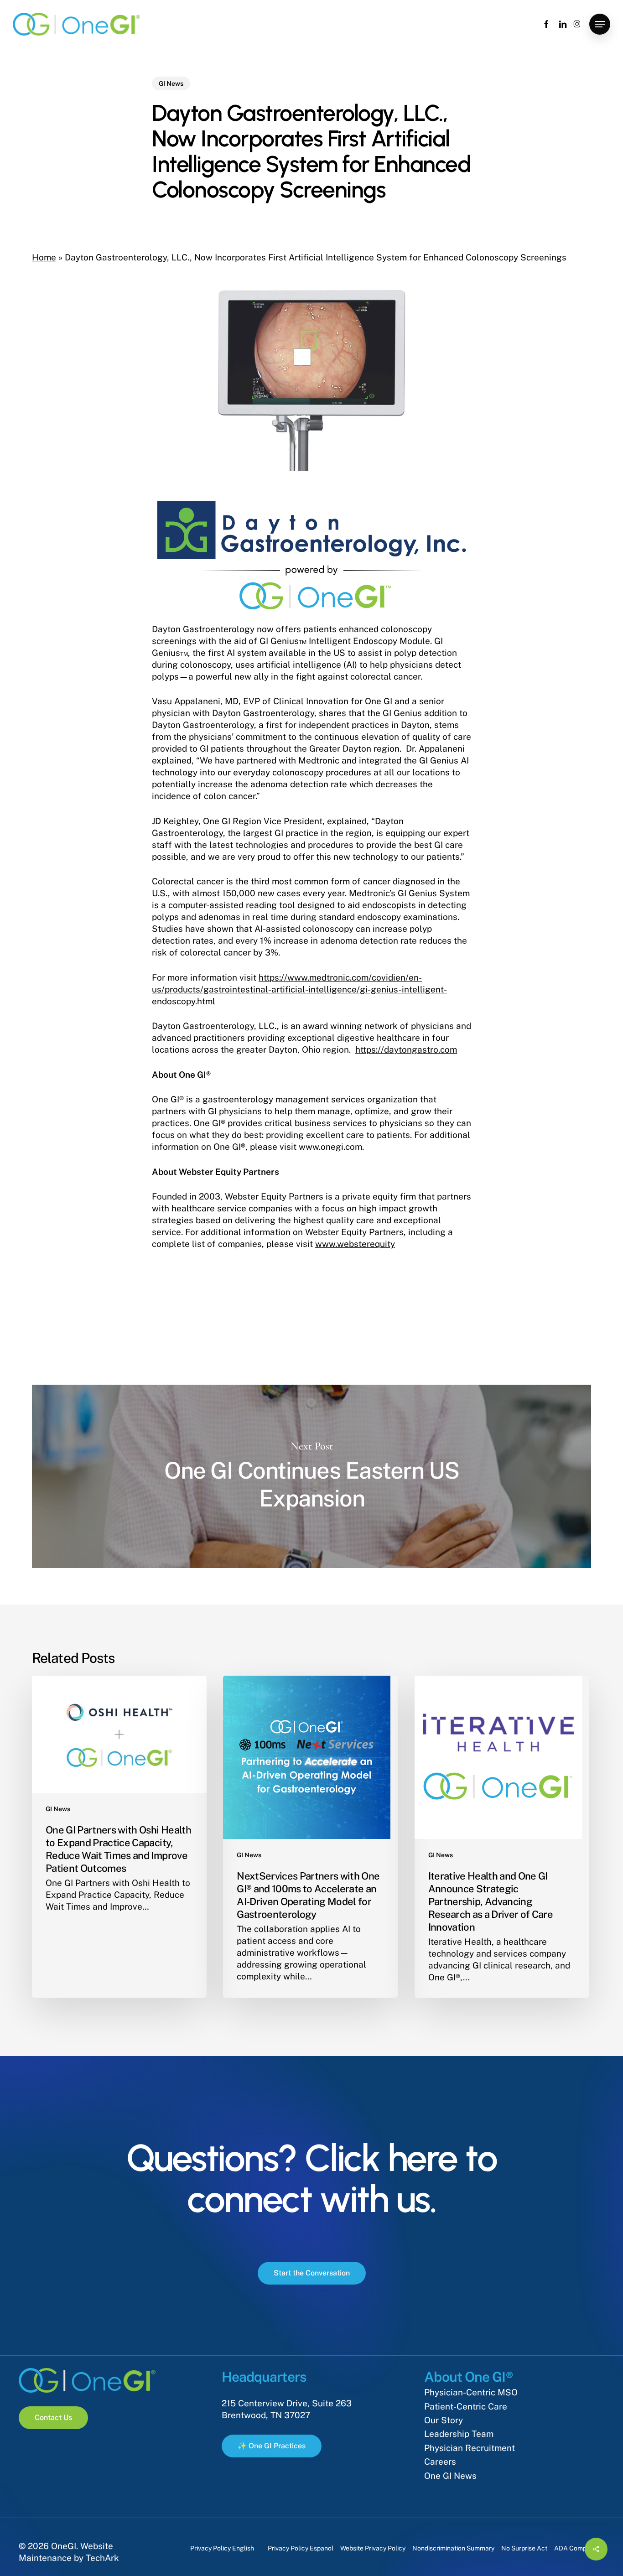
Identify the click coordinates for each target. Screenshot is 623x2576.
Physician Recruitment (470, 2448)
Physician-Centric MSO (471, 2392)
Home (44, 257)
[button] (600, 24)
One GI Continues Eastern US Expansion (311, 1477)
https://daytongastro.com (406, 1049)
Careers (440, 2462)
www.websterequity (355, 1244)
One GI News (450, 2476)
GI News (171, 83)
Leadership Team (459, 2434)
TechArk (102, 2558)
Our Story (444, 2420)
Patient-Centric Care (466, 2406)
